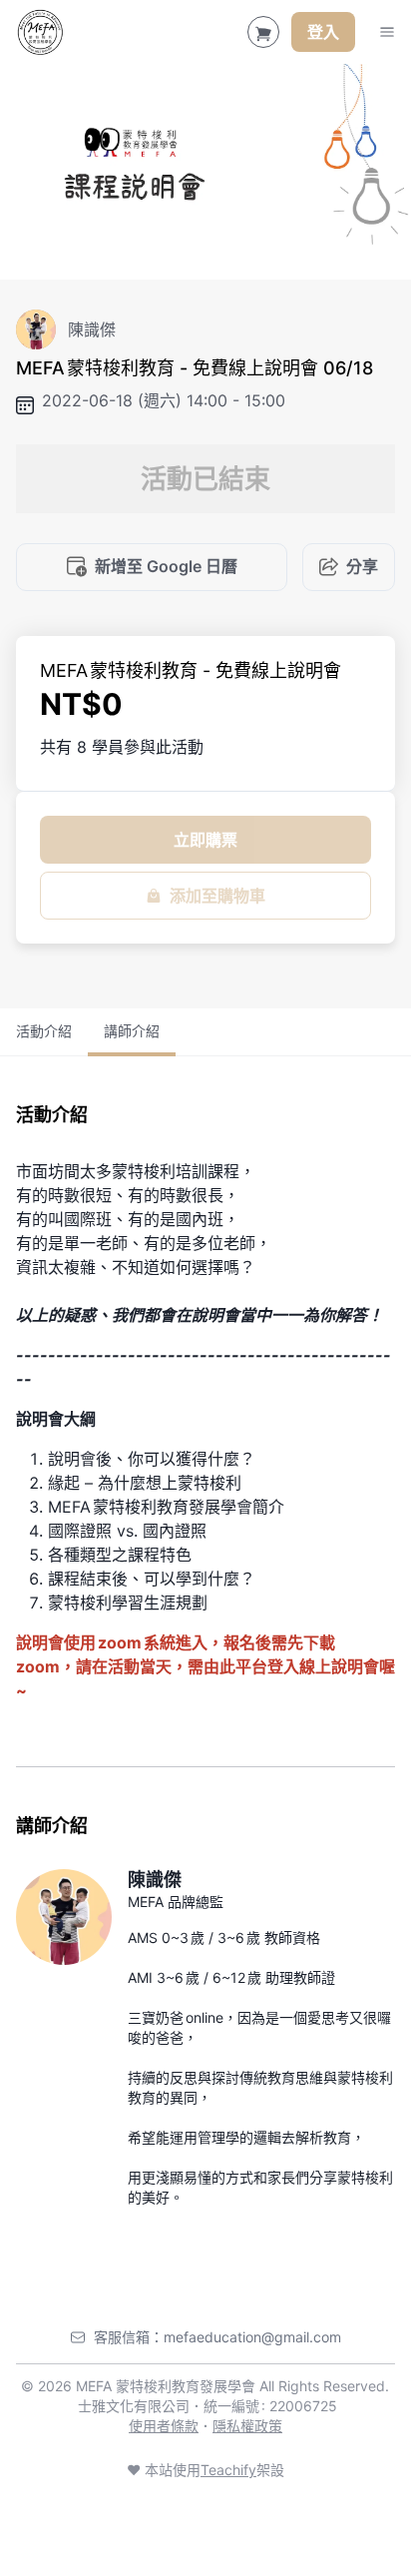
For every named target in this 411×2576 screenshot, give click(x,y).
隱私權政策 (247, 2426)
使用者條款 (164, 2426)
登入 (323, 32)
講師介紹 (132, 1031)
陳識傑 (155, 1880)
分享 (362, 566)
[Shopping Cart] (263, 32)
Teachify (228, 2470)
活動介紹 (44, 1031)
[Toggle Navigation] (387, 32)
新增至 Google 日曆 (166, 566)
